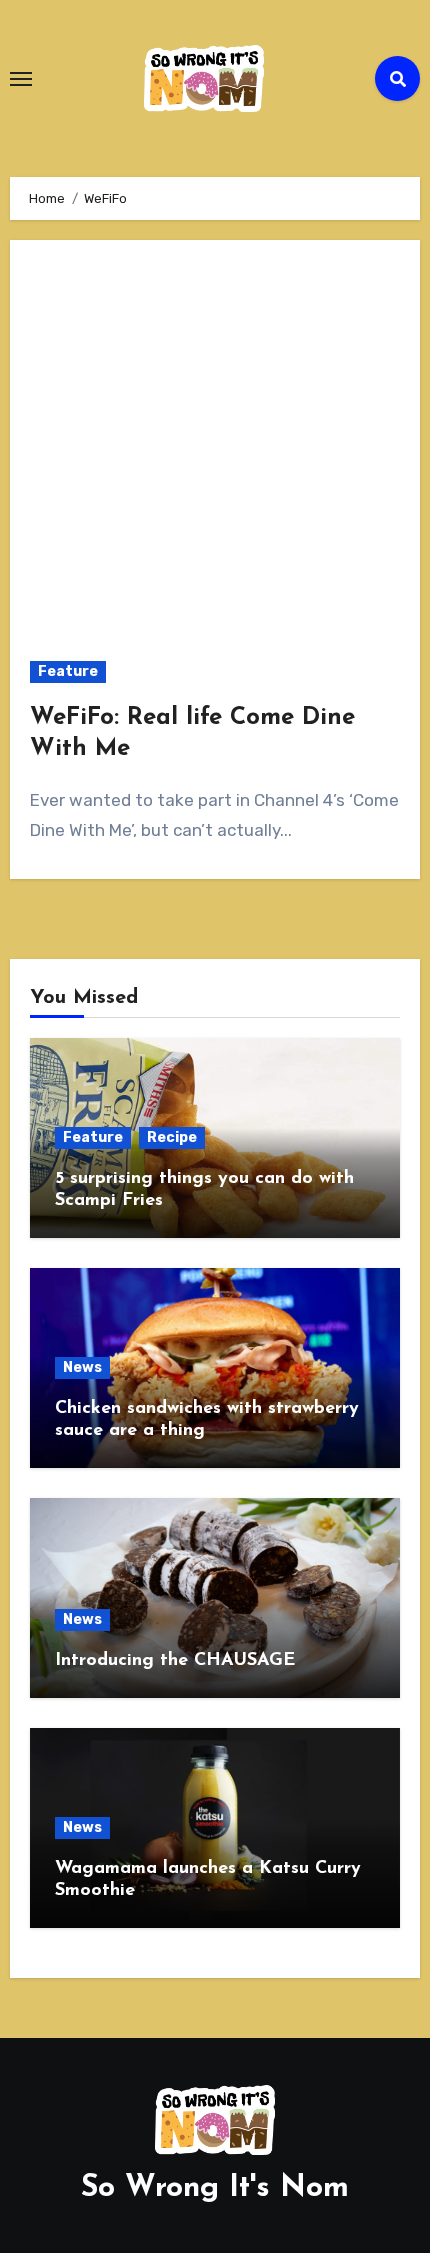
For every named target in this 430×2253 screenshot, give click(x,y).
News (82, 1367)
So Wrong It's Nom (215, 2188)
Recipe (172, 1137)
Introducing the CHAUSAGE (175, 1661)
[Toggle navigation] (21, 79)
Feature (68, 671)
